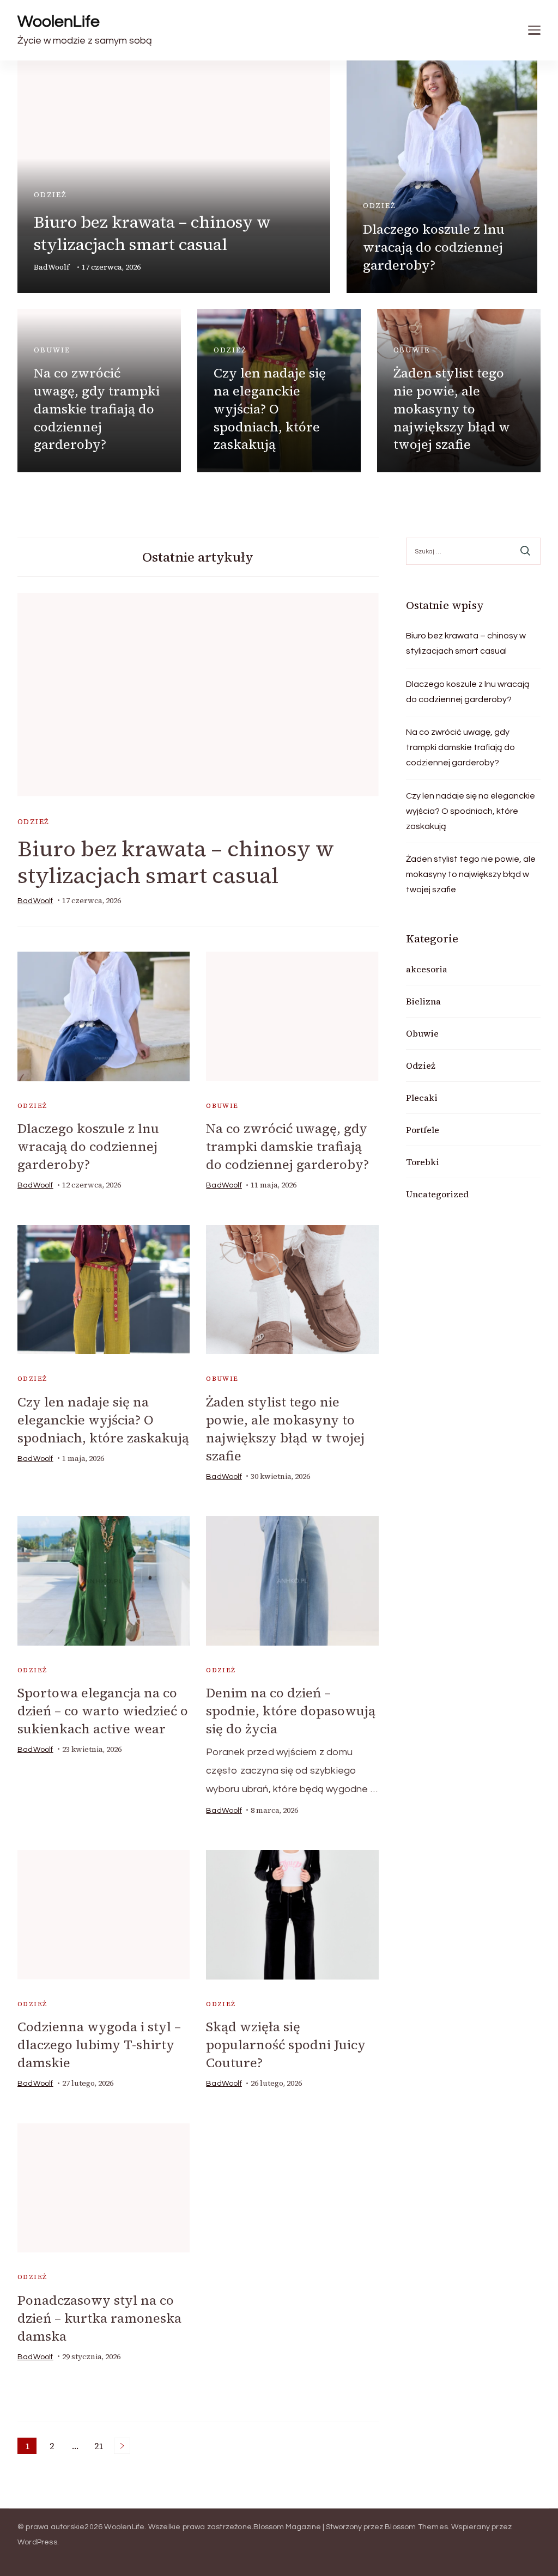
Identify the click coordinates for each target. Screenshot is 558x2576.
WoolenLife (59, 22)
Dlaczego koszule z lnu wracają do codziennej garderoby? (434, 247)
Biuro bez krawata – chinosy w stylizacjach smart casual (152, 233)
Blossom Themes (416, 2527)
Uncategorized (437, 1194)
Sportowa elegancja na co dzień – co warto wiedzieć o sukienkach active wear (103, 1711)
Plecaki (422, 1098)
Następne (122, 2446)
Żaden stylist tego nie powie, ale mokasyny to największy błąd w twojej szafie (452, 409)
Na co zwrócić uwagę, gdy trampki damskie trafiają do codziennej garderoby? (97, 409)
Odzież (50, 195)
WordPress (37, 2542)
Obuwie (52, 350)
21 (101, 2447)
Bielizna (423, 1001)
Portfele (423, 1130)
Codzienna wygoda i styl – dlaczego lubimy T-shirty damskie (99, 2045)
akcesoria (427, 969)
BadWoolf (51, 267)
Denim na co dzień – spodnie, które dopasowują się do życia (291, 1711)
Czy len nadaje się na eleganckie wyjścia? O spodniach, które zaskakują (270, 409)
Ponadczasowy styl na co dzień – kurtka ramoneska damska (99, 2318)
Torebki (423, 1162)
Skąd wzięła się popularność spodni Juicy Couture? (286, 2045)
